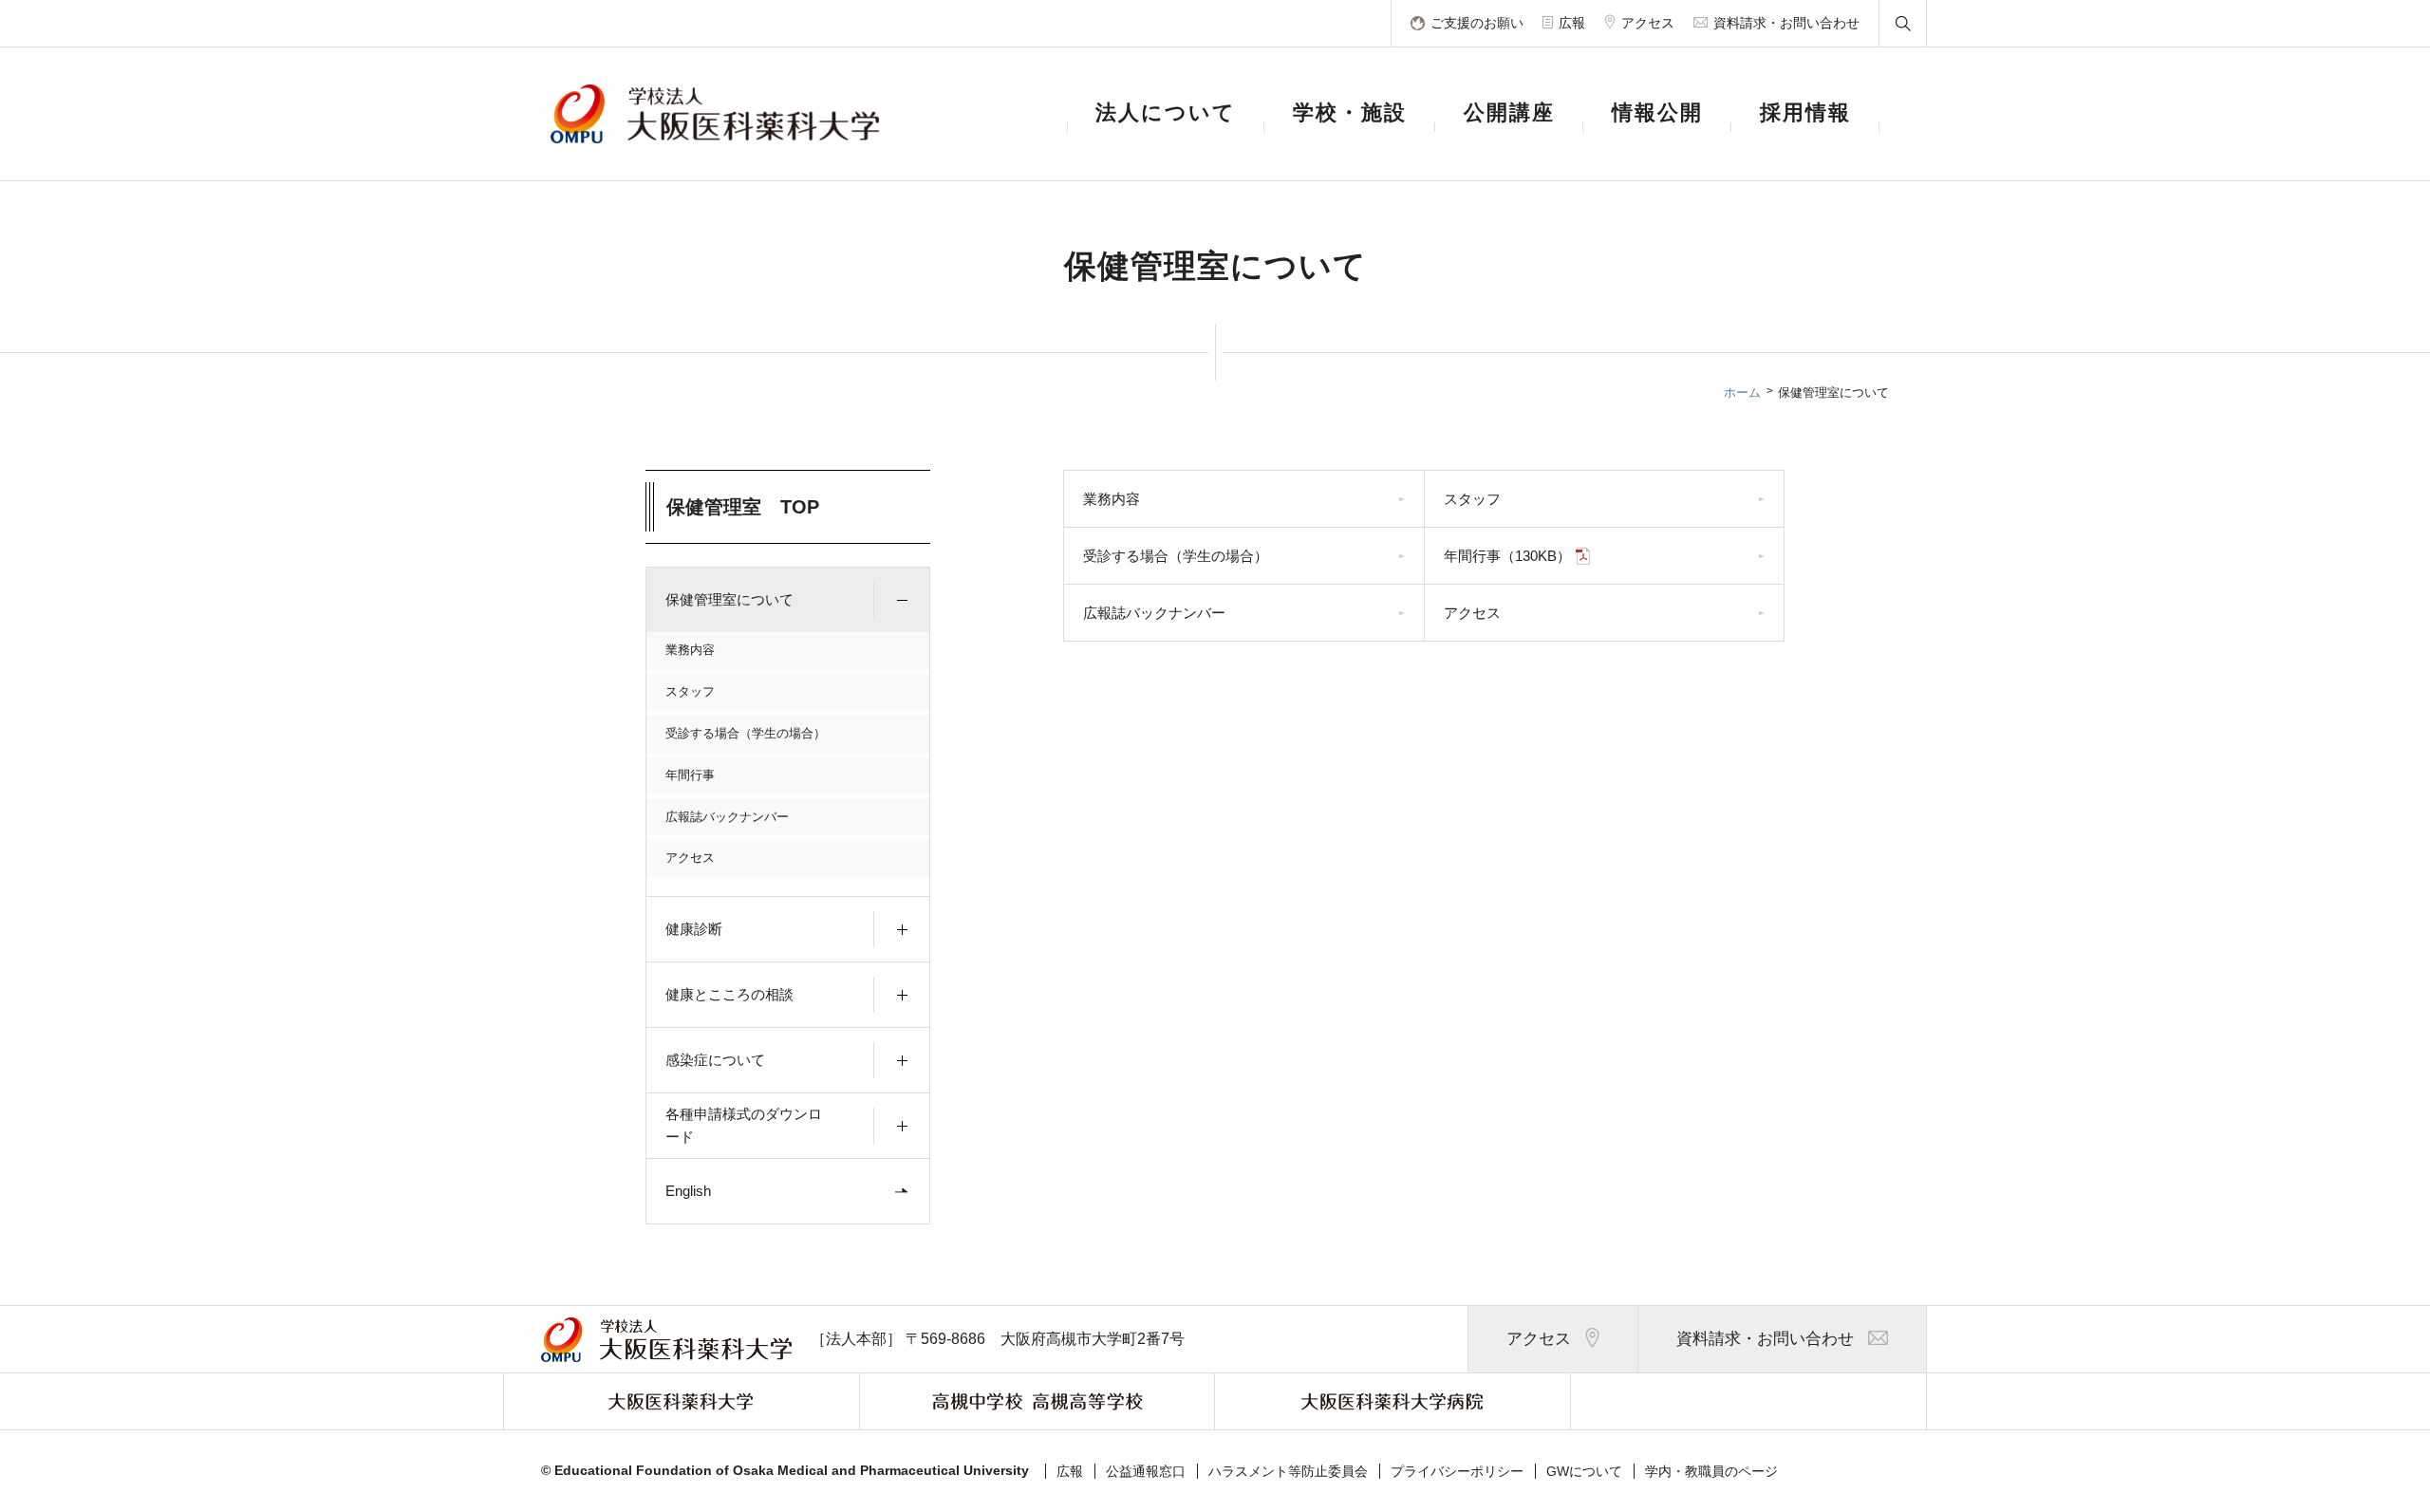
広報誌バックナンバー (727, 817)
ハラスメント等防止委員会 (1288, 1471)
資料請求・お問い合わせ (1765, 1339)
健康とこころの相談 (729, 994)
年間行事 (690, 775)
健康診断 (694, 929)
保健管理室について (729, 599)
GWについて (1584, 1471)
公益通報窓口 (1146, 1471)
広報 (1070, 1471)
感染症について (715, 1060)
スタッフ (690, 691)
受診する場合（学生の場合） (746, 733)
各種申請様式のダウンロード (744, 1125)
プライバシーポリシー (1457, 1471)
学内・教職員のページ (1711, 1471)
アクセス (690, 858)
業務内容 (690, 650)
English (688, 1191)
